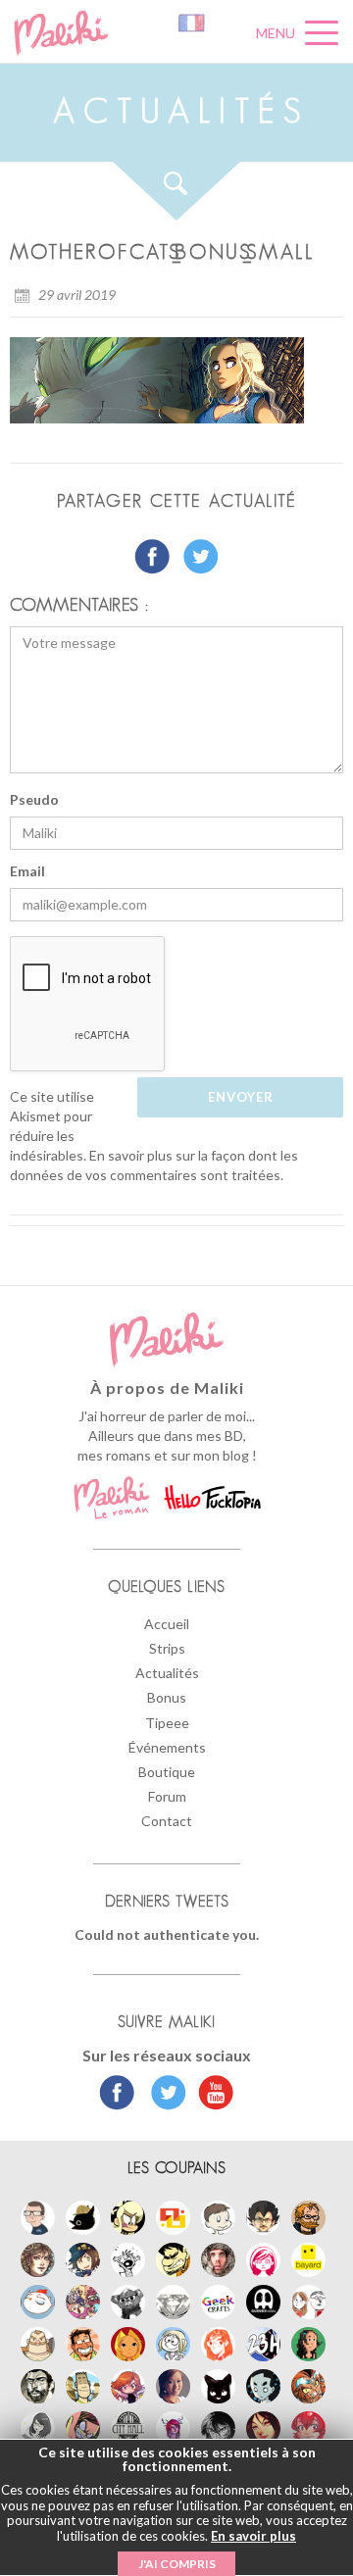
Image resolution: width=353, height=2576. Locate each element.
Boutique (167, 1772)
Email (27, 871)
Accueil (167, 1624)
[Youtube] (211, 2095)
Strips (167, 1648)
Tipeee (167, 1723)
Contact (167, 1821)
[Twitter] (163, 2095)
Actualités (167, 1673)
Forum (167, 1796)
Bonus (167, 1697)
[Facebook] (117, 2095)
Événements (167, 1747)
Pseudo (34, 799)
